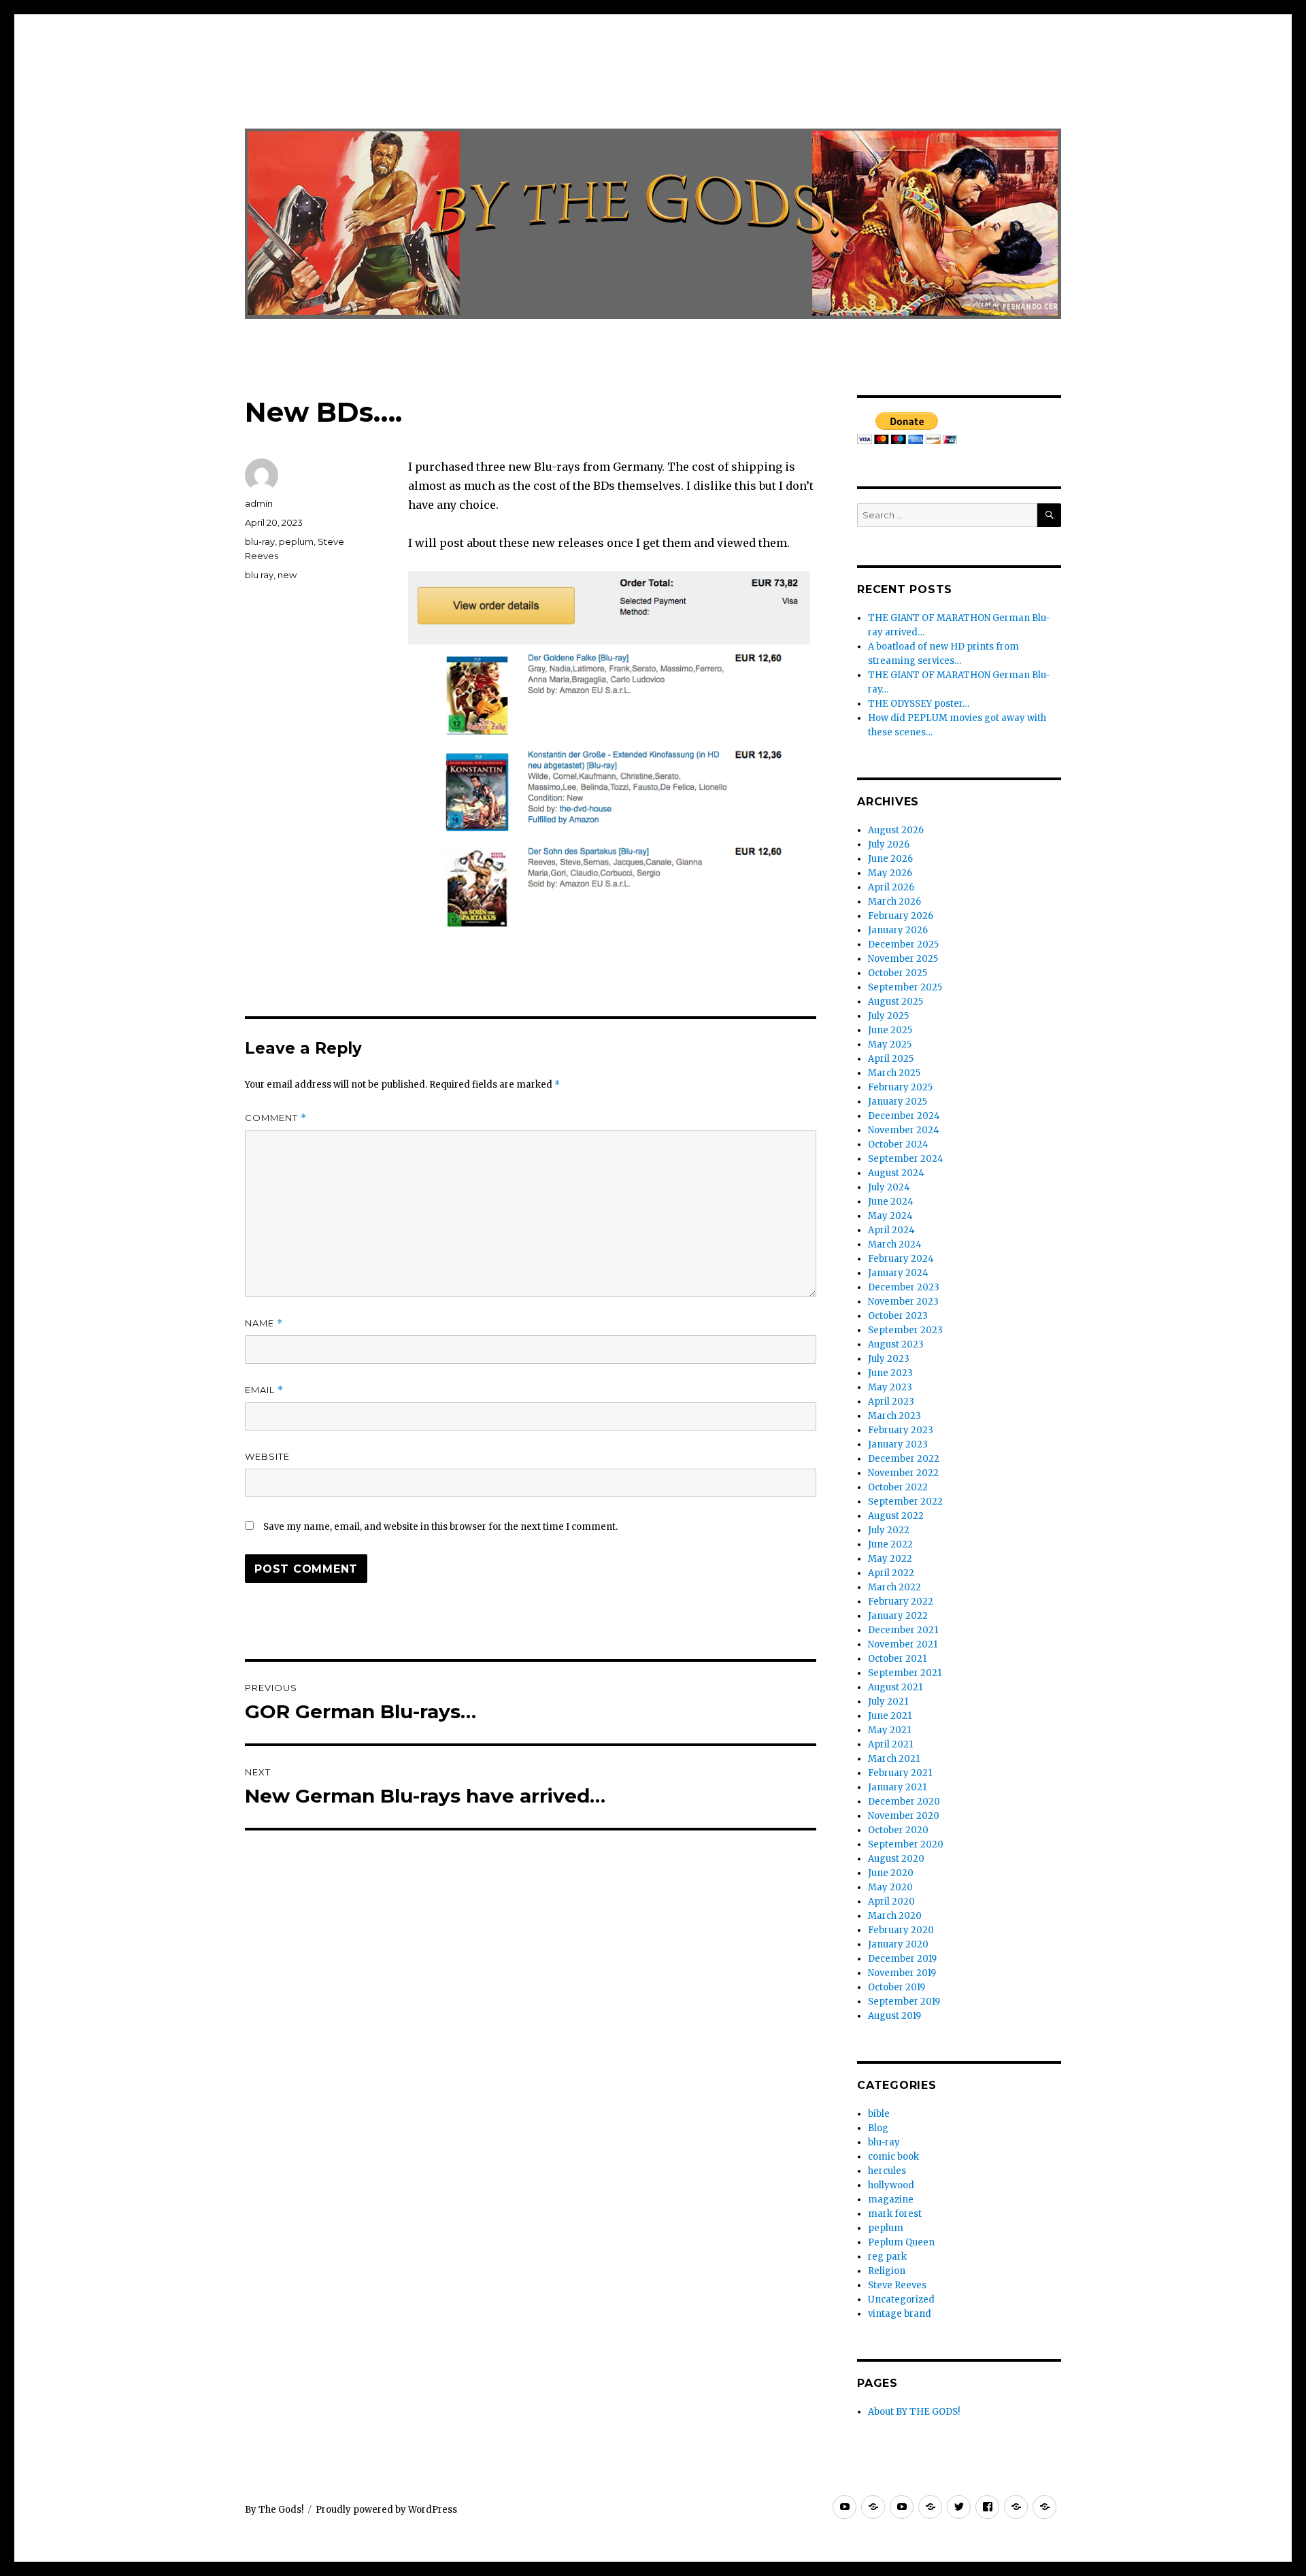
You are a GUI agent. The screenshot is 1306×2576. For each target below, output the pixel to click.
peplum (296, 541)
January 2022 (898, 1616)
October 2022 (898, 1487)
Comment (276, 1118)
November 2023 (903, 1302)
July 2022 (889, 1530)
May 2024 (890, 1216)
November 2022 (903, 1473)
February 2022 (901, 1602)
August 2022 (896, 1516)
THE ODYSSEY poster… (919, 704)
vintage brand (900, 2314)
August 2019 (894, 2016)
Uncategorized (901, 2299)
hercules (887, 2171)
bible (879, 2114)
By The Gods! (274, 2510)
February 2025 (900, 1087)
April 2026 (891, 887)
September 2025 (905, 987)
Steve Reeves (897, 2285)
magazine (891, 2199)
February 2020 (901, 1930)
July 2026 (889, 844)
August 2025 (895, 1002)
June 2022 (890, 1544)
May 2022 (890, 1559)
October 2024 (898, 1144)
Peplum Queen (901, 2242)
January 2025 (898, 1102)
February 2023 (901, 1430)
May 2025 (890, 1044)
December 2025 (903, 944)
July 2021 (888, 1702)
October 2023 (898, 1316)
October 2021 (897, 1659)
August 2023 (896, 1344)
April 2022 (891, 1573)
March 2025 (894, 1073)
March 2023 (894, 1416)
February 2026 (901, 916)
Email (264, 1390)
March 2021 (894, 1759)
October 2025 (898, 973)
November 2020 (904, 1816)
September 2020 (906, 1844)
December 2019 (902, 1959)
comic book (893, 2157)
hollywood (891, 2185)
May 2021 (889, 1730)
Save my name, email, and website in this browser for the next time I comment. (440, 1527)
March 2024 (895, 1244)
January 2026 (898, 930)
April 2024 (891, 1230)
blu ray (259, 575)
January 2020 (898, 1944)
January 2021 (897, 1787)
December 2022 (904, 1459)
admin (259, 503)
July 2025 (888, 1016)
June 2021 (890, 1716)
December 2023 (904, 1287)
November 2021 (903, 1644)
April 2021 (890, 1744)
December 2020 (904, 1802)
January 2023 (898, 1444)
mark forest (895, 2214)
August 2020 (896, 1859)
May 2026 (890, 873)
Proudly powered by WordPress (386, 2510)
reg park (887, 2257)
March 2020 (895, 1916)
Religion (887, 2271)
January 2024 (898, 1273)
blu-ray (260, 541)
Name (264, 1323)
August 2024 (896, 1173)
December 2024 (904, 1116)
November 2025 (903, 959)
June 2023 (890, 1373)
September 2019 (904, 2002)
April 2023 (891, 1402)
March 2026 (894, 902)
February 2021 (900, 1773)
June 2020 (891, 1873)
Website (267, 1456)
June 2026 (890, 859)
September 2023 (905, 1330)
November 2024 (904, 1130)
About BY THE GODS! (914, 2412)
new (287, 575)
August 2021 (895, 1687)
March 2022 (894, 1587)
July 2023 (889, 1359)
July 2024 (889, 1187)
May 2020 (890, 1887)
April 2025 (891, 1059)
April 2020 (891, 1902)
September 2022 (905, 1502)
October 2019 (897, 1987)
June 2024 (891, 1202)
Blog (878, 2128)
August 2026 (896, 830)
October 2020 (898, 1830)
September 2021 (905, 1673)
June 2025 (890, 1030)
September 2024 (906, 1159)
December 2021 (903, 1630)
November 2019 (902, 1973)
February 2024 (901, 1259)
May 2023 (890, 1387)
